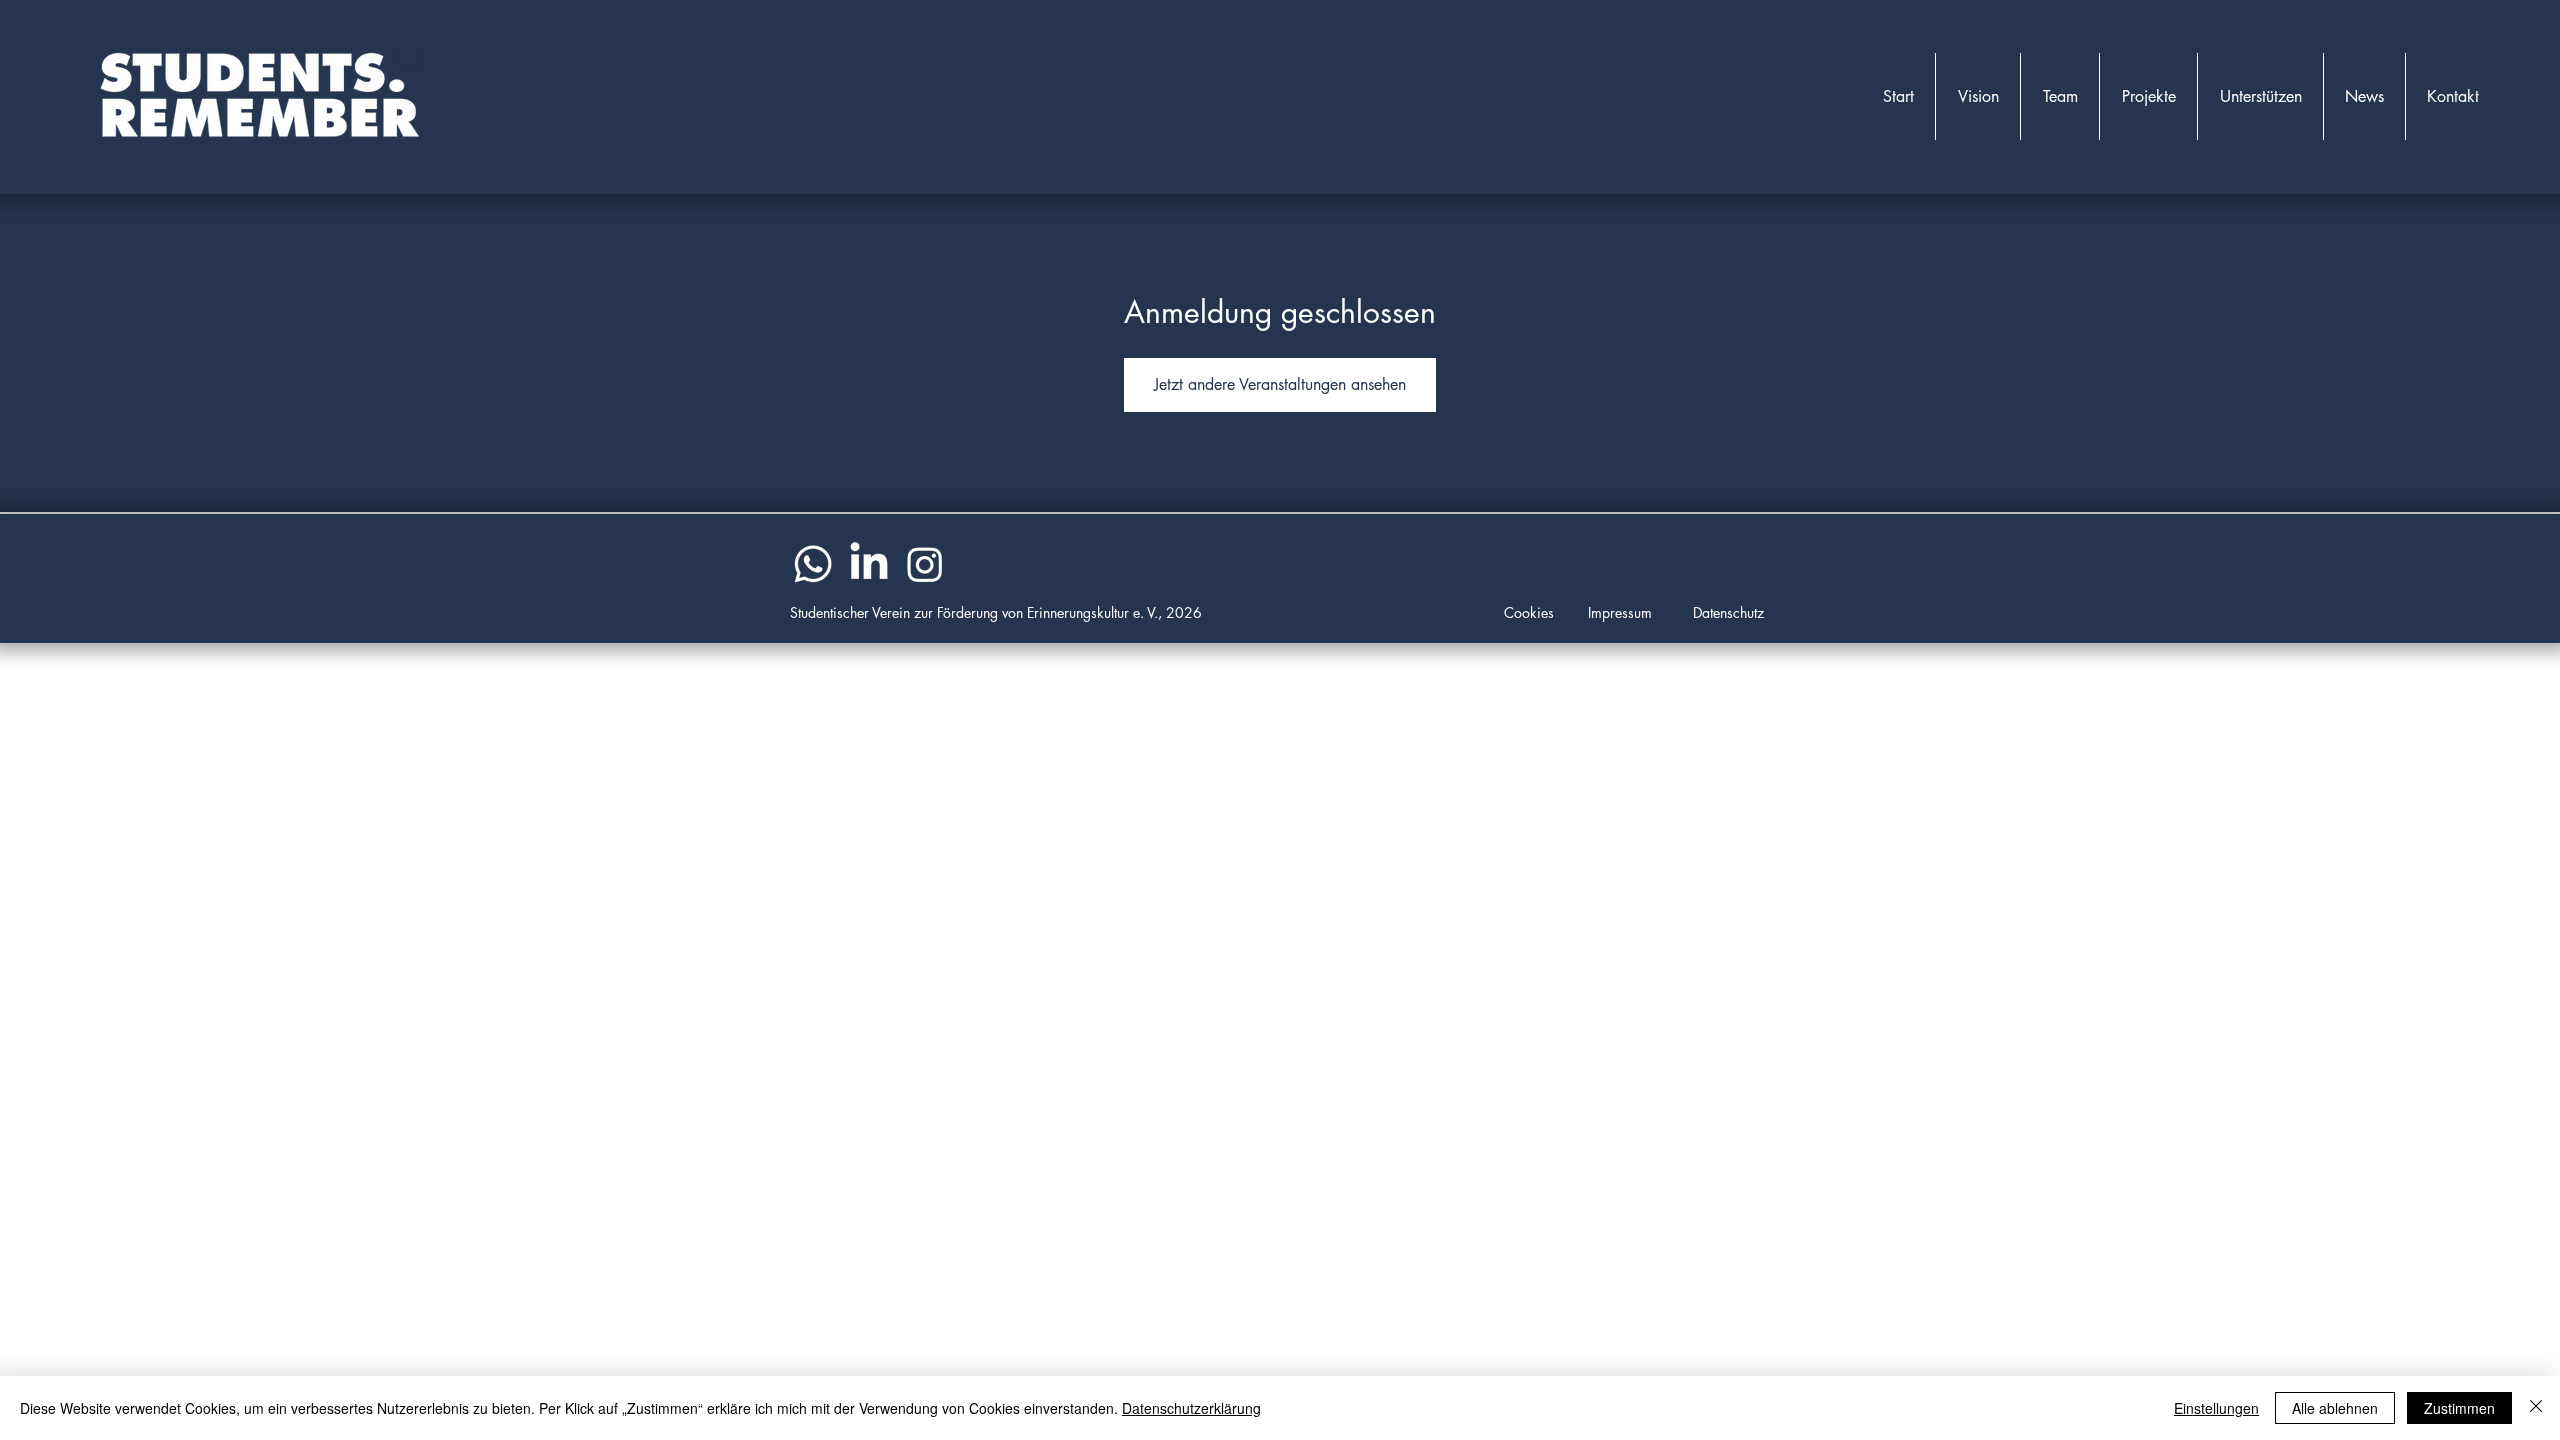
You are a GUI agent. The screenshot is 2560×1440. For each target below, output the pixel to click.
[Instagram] (925, 564)
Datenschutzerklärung (1191, 1408)
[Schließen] (2536, 1408)
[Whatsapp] (813, 564)
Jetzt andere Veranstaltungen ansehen (1280, 384)
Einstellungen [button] (2216, 1408)
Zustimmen (2459, 1408)
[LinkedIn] (869, 564)
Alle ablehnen (2335, 1408)
